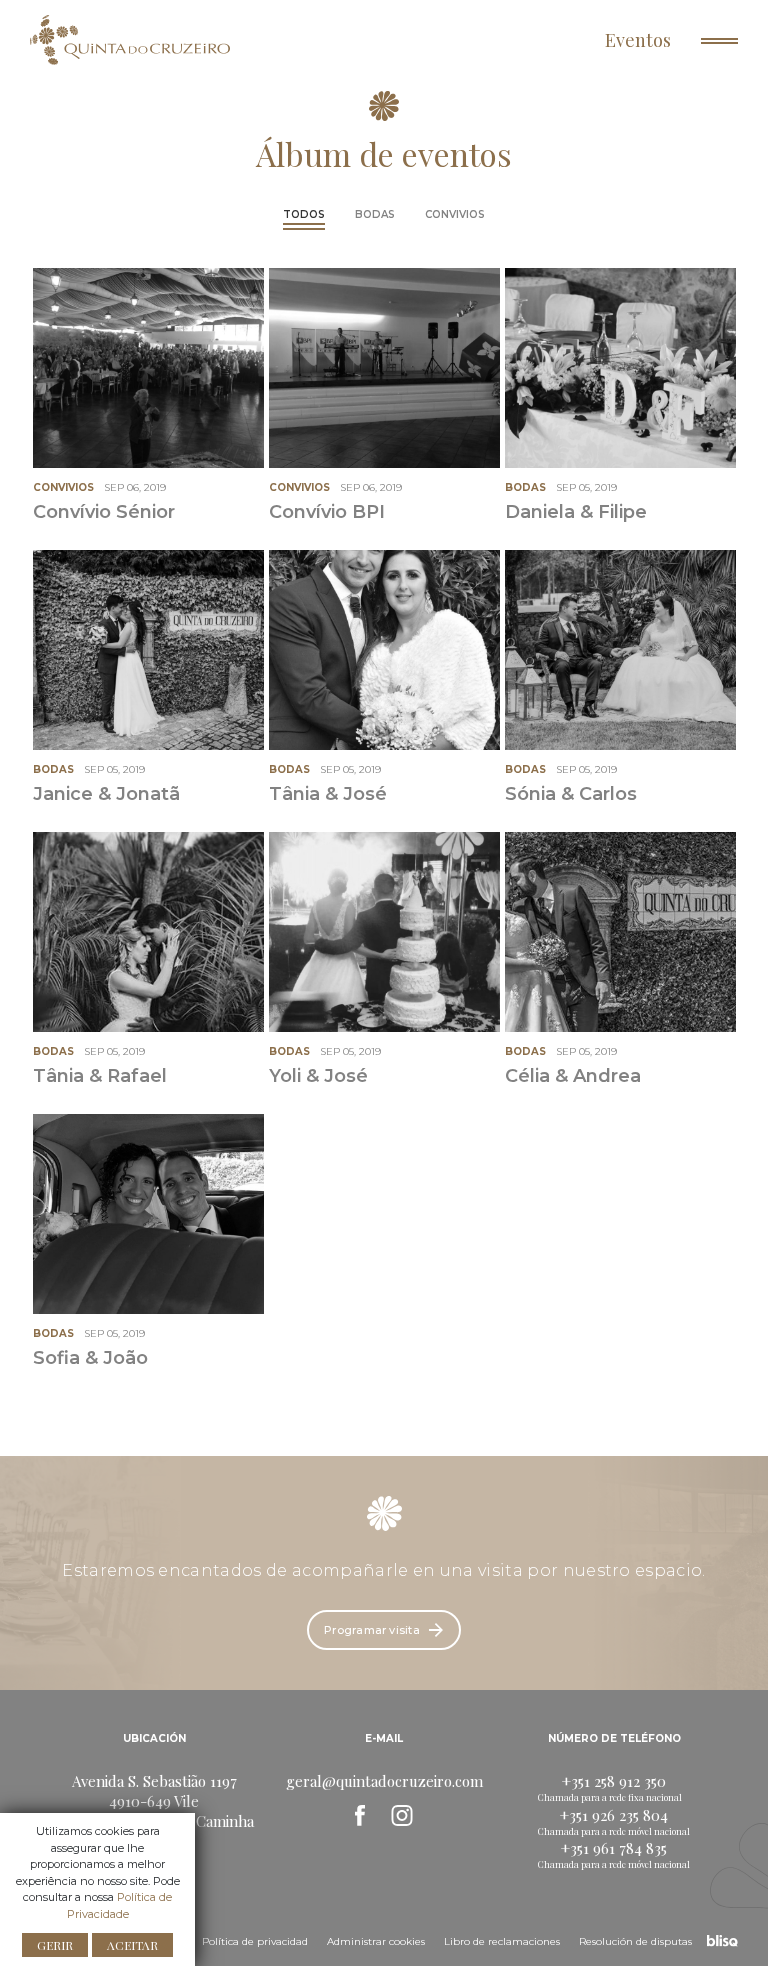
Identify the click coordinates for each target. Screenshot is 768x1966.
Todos (304, 214)
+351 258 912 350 (614, 1781)
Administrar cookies (376, 1941)
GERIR (55, 1945)
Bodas (375, 214)
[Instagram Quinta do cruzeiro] (402, 1814)
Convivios (455, 214)
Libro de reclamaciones (502, 1941)
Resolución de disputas (635, 1941)
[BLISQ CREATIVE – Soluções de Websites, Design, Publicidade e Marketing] (722, 1939)
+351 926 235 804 (614, 1815)
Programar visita (372, 1630)
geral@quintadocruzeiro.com (384, 1781)
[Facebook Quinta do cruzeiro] (360, 1814)
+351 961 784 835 (614, 1848)
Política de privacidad (255, 1941)
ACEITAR (132, 1945)
